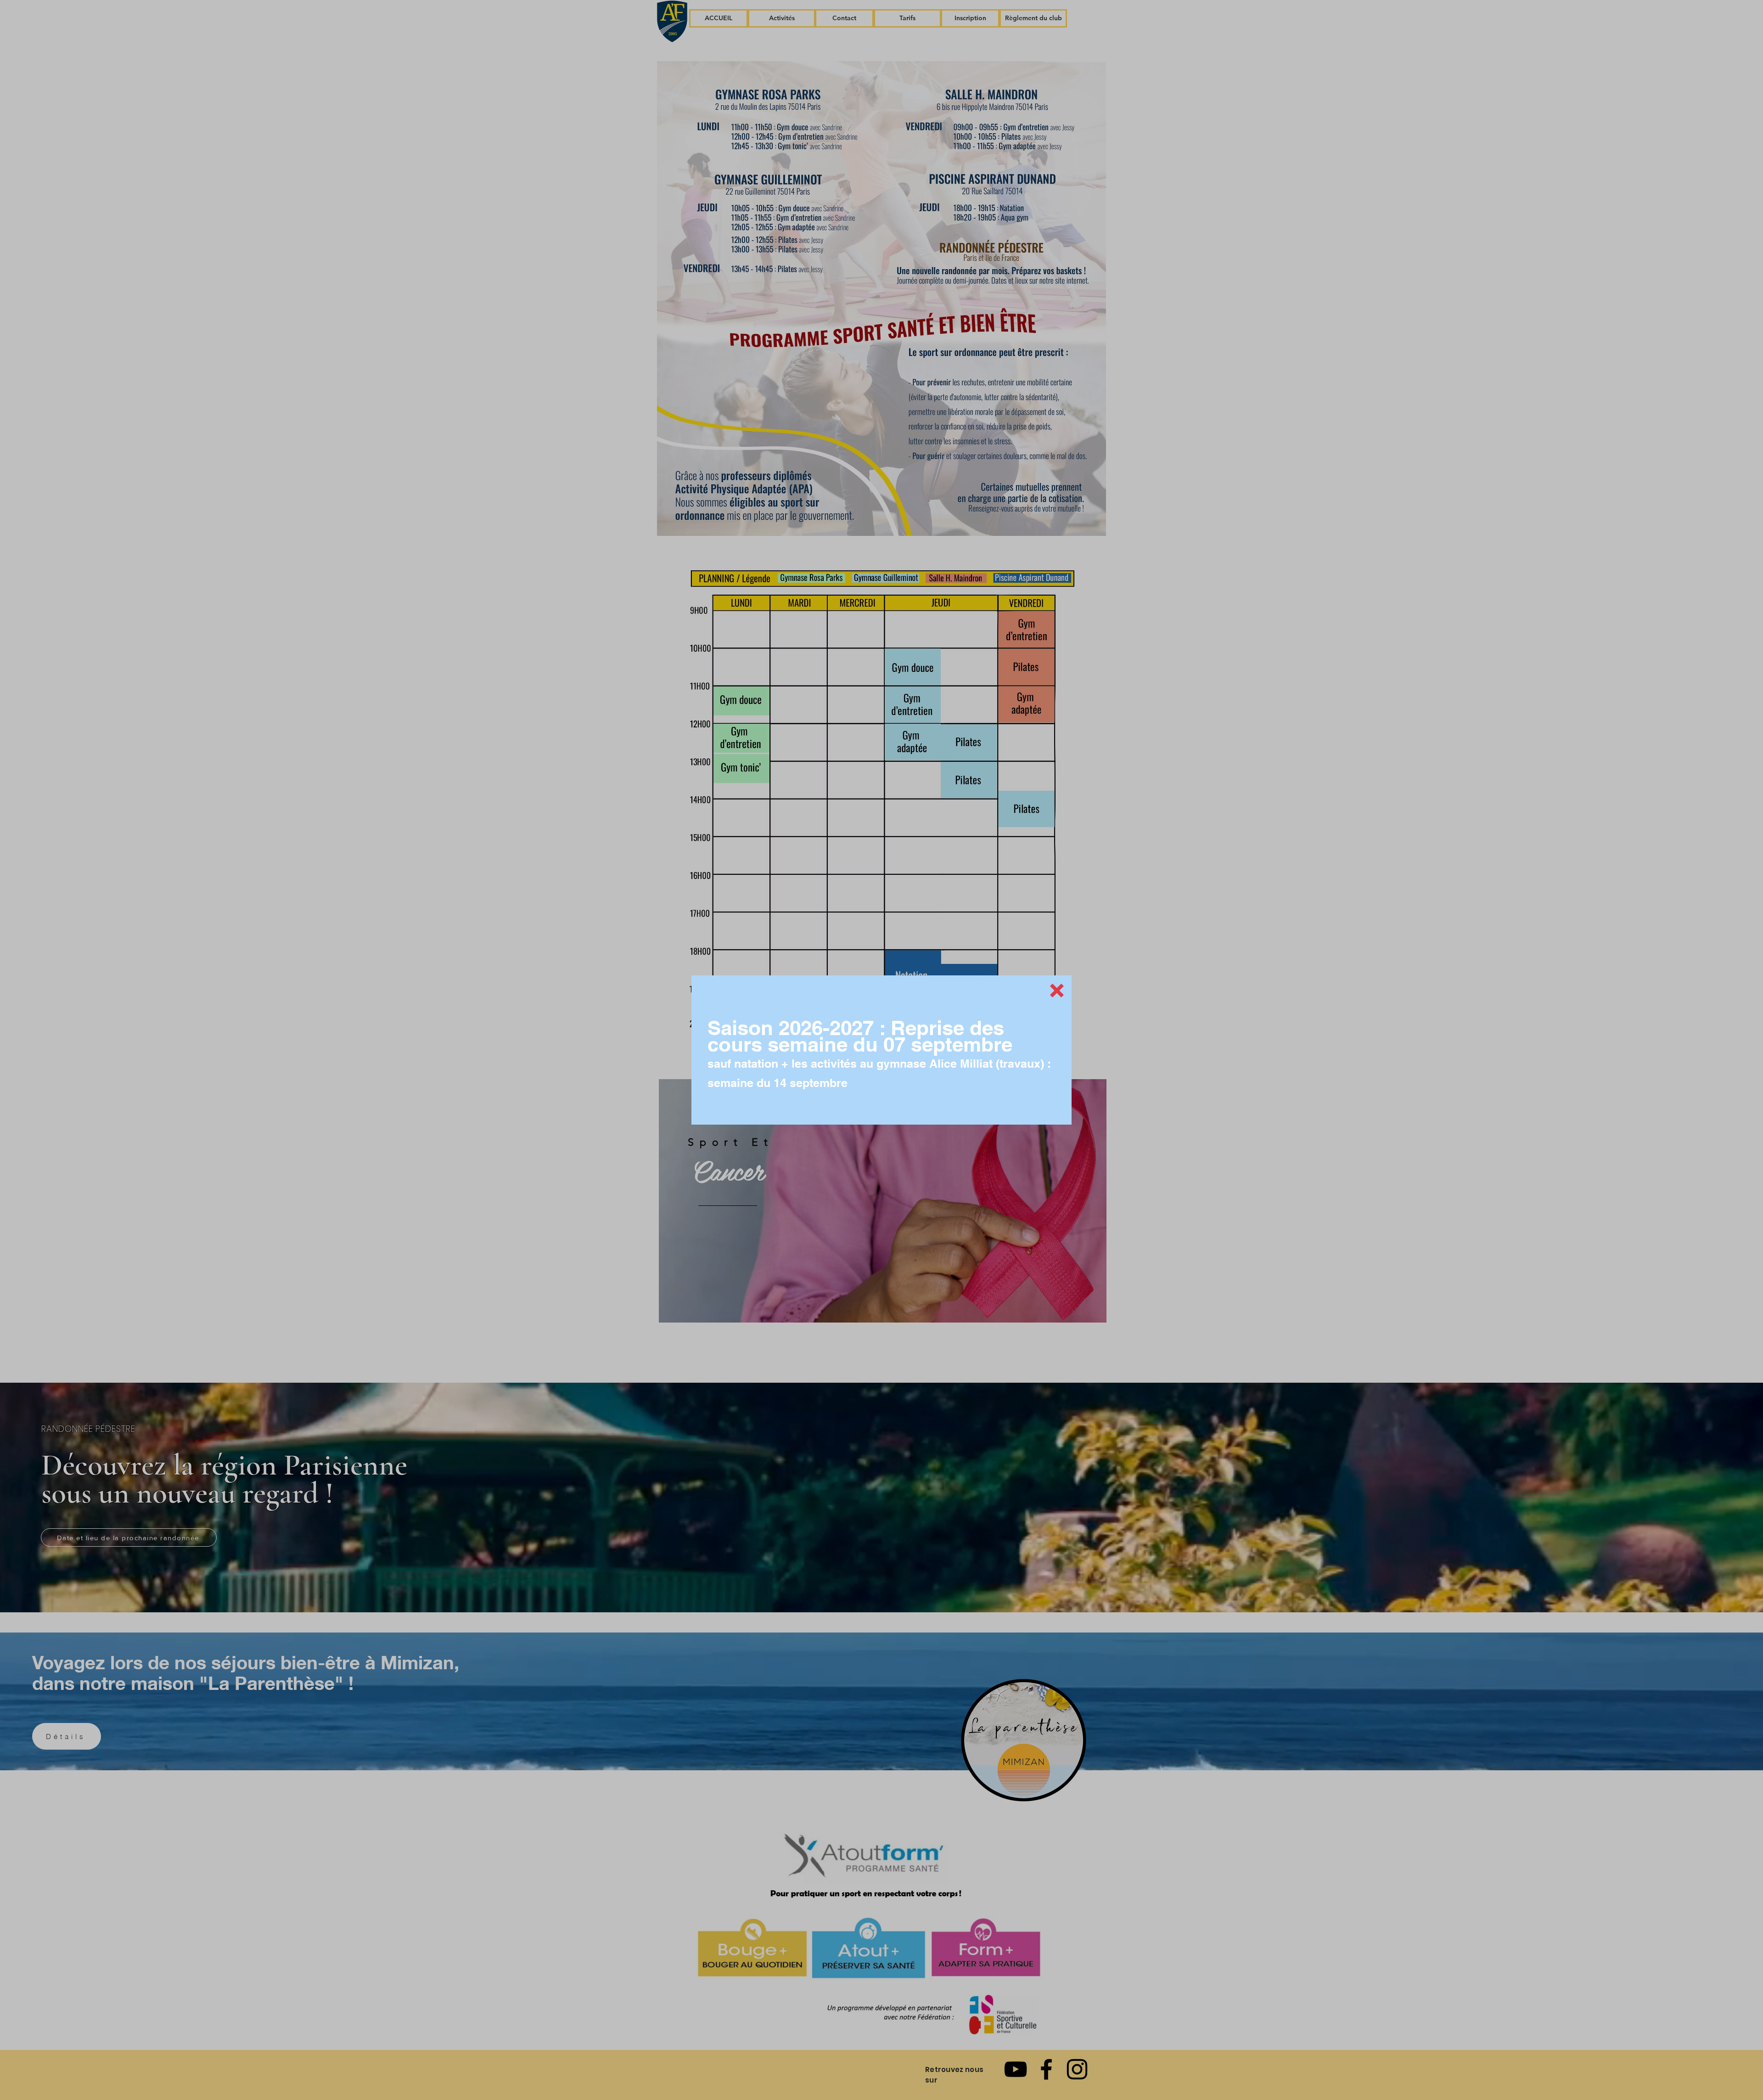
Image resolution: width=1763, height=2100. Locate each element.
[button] (1057, 991)
